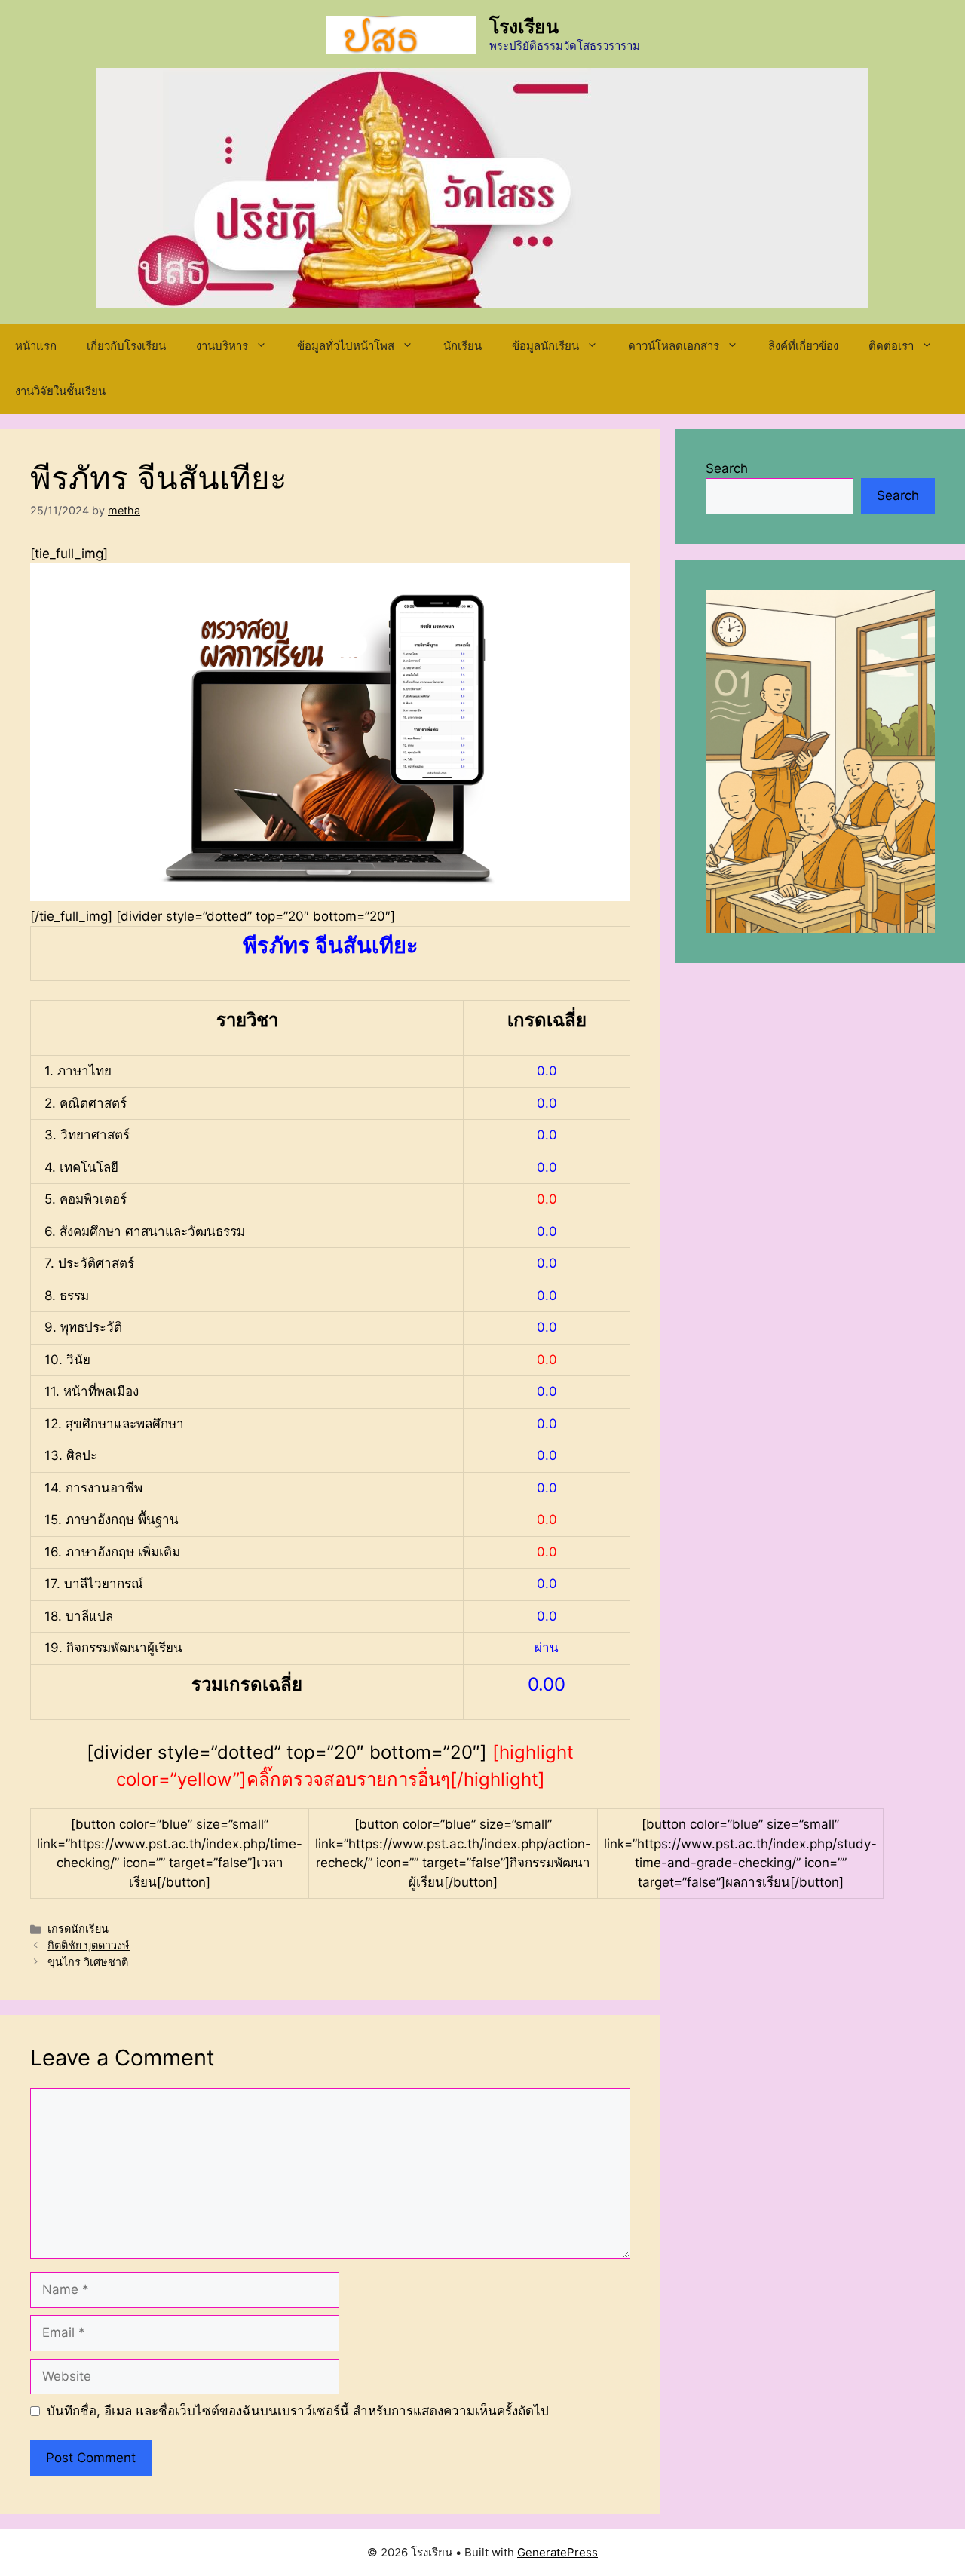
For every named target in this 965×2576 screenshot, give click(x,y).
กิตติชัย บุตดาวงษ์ (89, 1945)
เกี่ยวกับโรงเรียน (126, 346)
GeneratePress (558, 2552)
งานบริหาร (222, 346)
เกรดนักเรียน (78, 1929)
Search (727, 468)
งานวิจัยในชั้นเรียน (60, 391)
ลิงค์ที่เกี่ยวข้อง (803, 346)
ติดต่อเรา (891, 346)
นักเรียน (463, 346)
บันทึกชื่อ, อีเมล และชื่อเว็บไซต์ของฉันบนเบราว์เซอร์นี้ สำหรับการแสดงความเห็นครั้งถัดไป (298, 2411)
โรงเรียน (524, 26)
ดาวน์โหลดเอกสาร (674, 346)
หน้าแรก (36, 346)
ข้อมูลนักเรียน (545, 346)
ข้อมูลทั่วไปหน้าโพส (346, 346)
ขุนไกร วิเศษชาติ (88, 1962)
